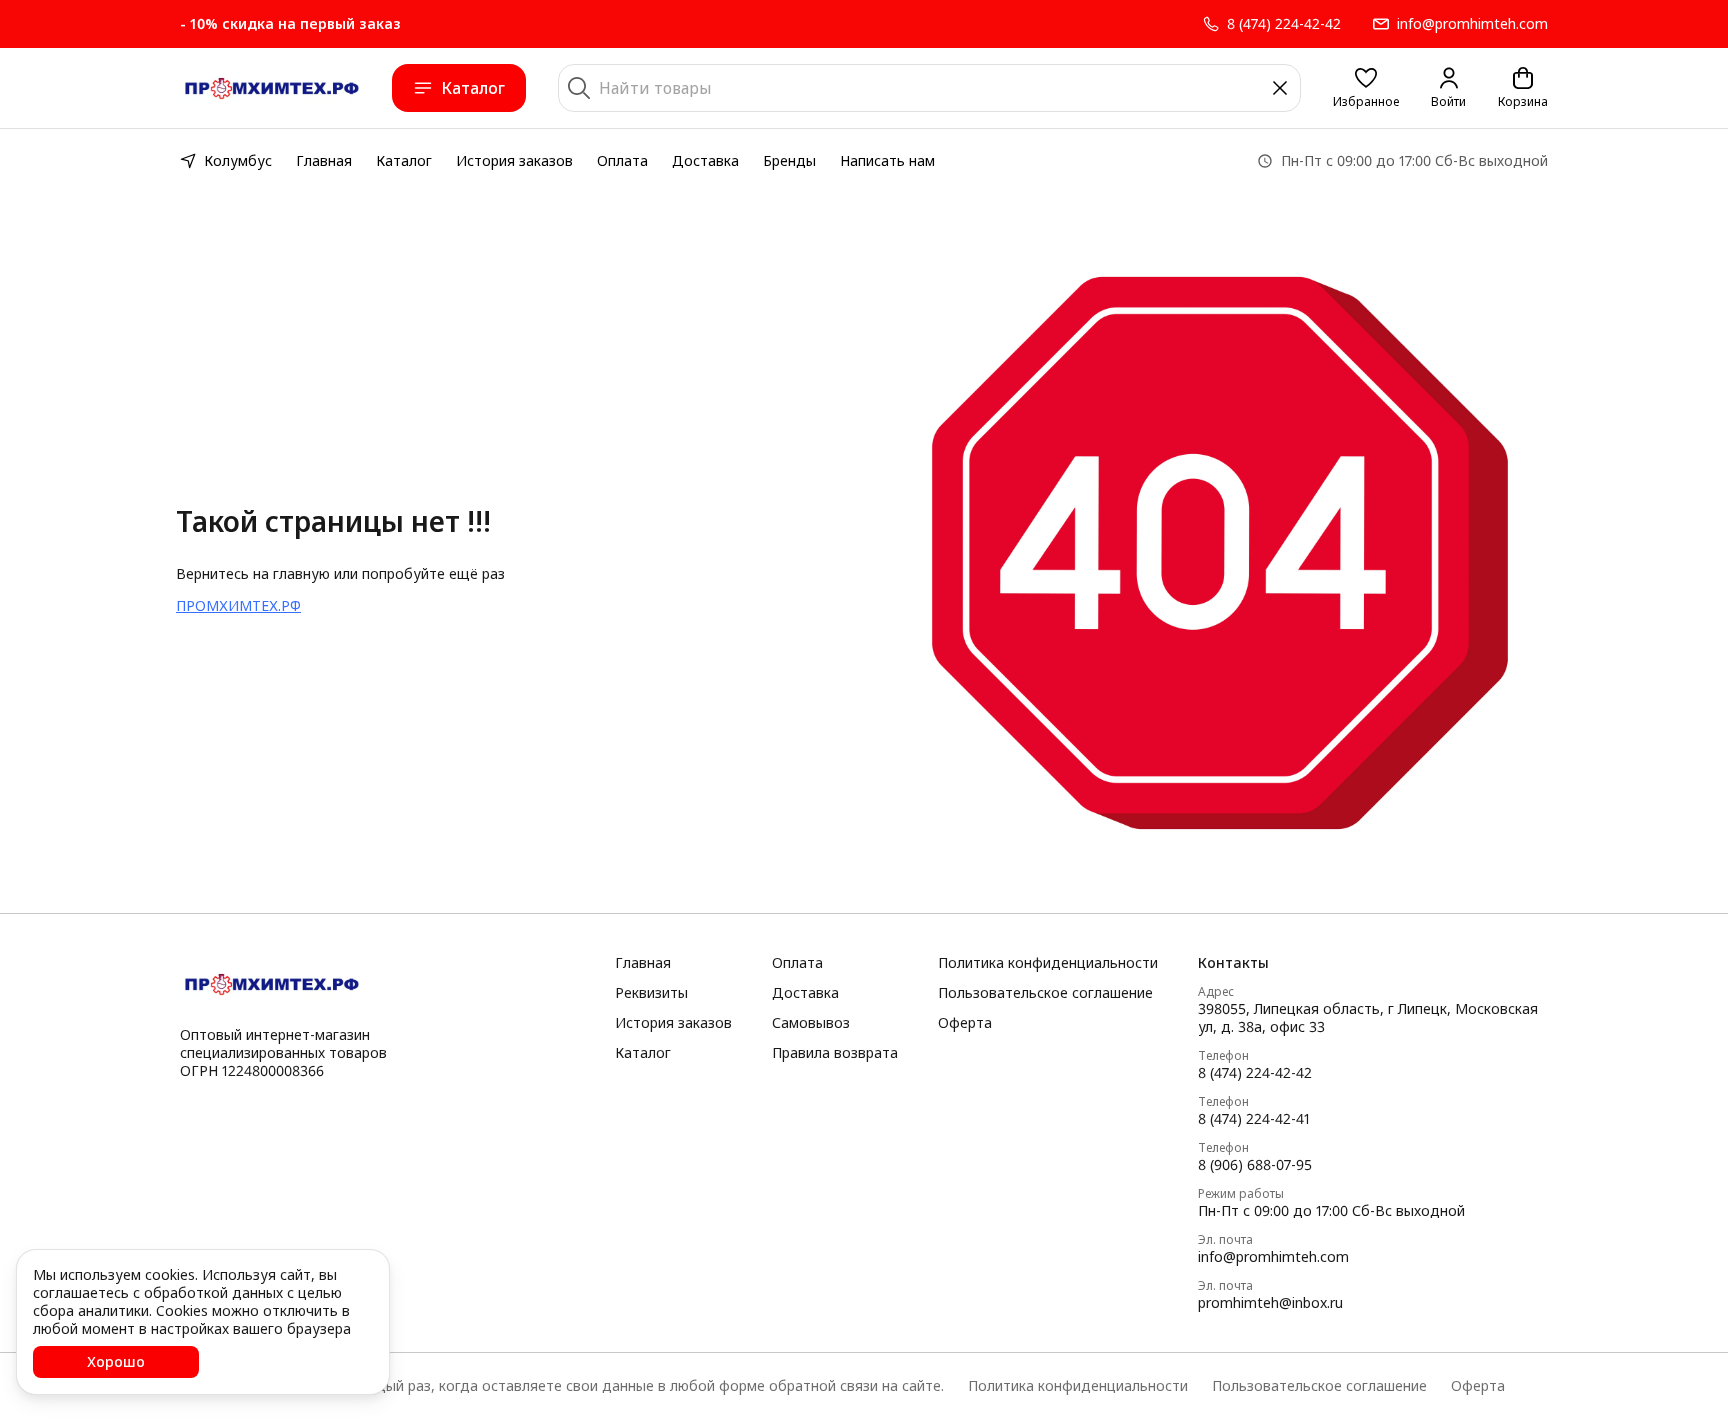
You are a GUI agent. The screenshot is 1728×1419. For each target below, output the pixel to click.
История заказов (514, 160)
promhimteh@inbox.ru (1270, 1303)
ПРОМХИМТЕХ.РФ (238, 605)
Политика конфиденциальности (1048, 963)
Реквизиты (651, 993)
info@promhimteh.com (1273, 1257)
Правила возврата (835, 1053)
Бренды (789, 160)
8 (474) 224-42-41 (1254, 1119)
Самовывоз (811, 1023)
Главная (324, 160)
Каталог (473, 88)
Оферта (965, 1023)
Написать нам (887, 160)
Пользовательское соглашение (1045, 993)
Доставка (705, 160)
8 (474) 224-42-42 (1255, 1073)
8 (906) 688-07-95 (1255, 1165)
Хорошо (116, 1361)
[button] (1366, 88)
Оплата (622, 160)
